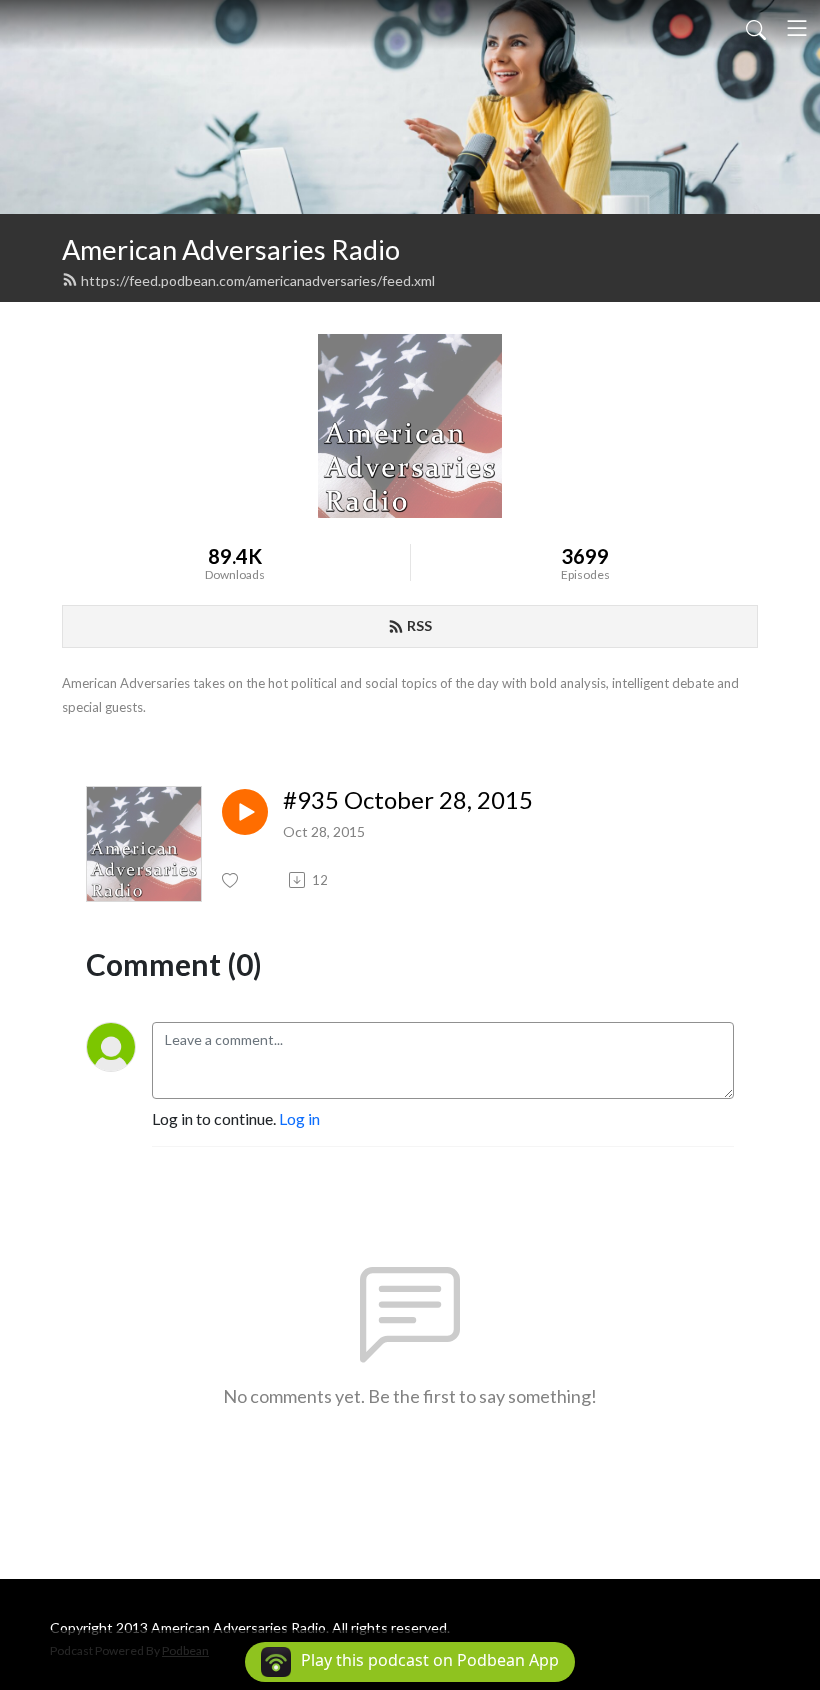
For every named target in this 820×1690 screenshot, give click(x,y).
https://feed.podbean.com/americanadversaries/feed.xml (258, 280)
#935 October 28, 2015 (408, 800)
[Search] (756, 28)
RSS (419, 625)
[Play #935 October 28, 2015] (245, 812)
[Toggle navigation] (797, 28)
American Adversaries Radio (231, 249)
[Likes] (231, 880)
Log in (299, 1118)
